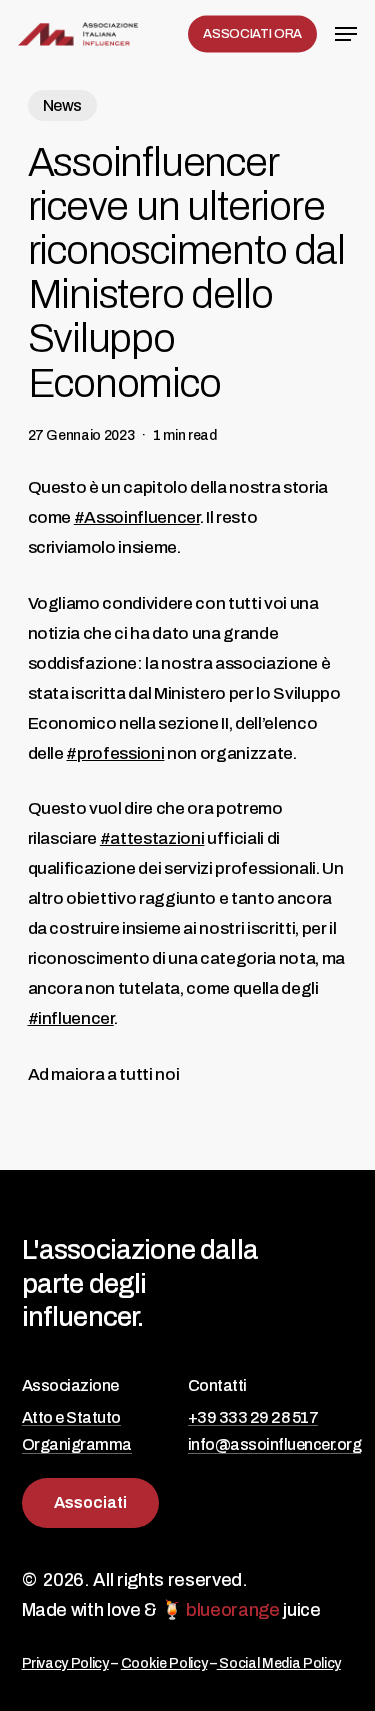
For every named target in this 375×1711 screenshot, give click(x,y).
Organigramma (77, 1444)
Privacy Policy (65, 1663)
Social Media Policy (279, 1663)
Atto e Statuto (71, 1417)
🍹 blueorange (220, 1610)
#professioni (115, 753)
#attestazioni (152, 838)
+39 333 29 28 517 (253, 1417)
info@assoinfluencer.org (275, 1444)
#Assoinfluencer (137, 517)
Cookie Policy (164, 1663)
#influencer (71, 1018)
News (63, 105)
